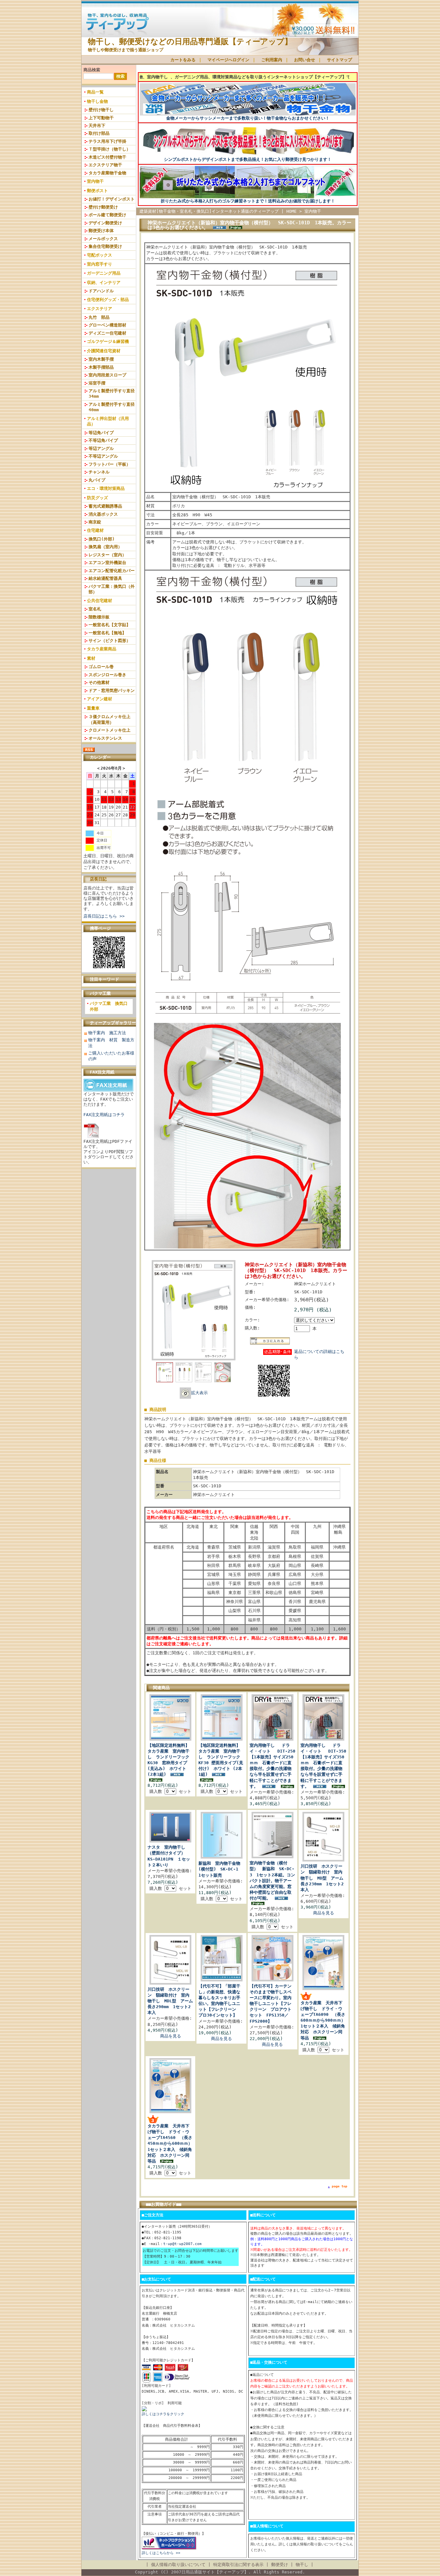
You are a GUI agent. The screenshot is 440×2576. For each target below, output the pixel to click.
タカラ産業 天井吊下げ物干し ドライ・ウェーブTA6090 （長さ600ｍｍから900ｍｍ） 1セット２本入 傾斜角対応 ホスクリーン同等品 (325, 2020)
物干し (302, 2565)
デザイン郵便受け (105, 223)
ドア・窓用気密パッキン (112, 690)
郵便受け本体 (101, 231)
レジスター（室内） (107, 555)
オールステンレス (105, 738)
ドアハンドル (101, 291)
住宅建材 (95, 530)
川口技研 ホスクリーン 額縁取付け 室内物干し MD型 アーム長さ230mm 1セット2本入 (322, 1878)
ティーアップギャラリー (113, 1023)
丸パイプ (97, 480)
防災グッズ (97, 498)
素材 (91, 658)
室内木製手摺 (101, 359)
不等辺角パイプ (103, 440)
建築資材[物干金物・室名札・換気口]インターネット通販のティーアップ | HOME (218, 211)
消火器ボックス (103, 514)
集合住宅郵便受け (105, 246)
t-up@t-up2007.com (182, 2244)
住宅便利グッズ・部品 (108, 300)
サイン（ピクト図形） (110, 641)
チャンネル (99, 472)
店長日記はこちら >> (104, 916)
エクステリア (100, 309)
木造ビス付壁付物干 (107, 157)
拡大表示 (199, 1393)
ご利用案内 (272, 60)
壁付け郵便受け (103, 207)
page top (340, 2186)
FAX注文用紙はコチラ (104, 1115)
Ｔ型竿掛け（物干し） (110, 149)
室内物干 (95, 181)
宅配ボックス (100, 255)
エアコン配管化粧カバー (112, 571)
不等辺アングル (103, 456)
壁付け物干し (101, 110)
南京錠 (95, 522)
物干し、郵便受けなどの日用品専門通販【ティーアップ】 (190, 42)
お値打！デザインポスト (112, 199)
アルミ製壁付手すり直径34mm (112, 394)
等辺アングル (101, 448)
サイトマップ (340, 60)
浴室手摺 (97, 383)
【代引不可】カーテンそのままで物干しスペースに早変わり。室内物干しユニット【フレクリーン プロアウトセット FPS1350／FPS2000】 (271, 2004)
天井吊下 (97, 126)
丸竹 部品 (99, 317)
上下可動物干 (101, 118)
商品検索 (92, 70)
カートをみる (183, 60)
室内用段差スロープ (107, 375)
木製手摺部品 (101, 367)
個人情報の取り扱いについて (178, 2565)
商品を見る (324, 1913)
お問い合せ (305, 60)
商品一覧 (95, 92)
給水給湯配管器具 (105, 578)
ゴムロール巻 (101, 667)
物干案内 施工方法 (107, 1033)
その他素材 (99, 682)
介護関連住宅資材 (104, 351)
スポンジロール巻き (107, 675)
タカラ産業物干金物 (107, 173)
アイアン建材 (100, 699)
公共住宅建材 (100, 601)
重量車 (93, 708)
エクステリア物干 (105, 165)
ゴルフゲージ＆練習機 (108, 341)
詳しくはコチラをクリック (163, 2414)
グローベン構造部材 (107, 325)
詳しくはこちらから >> (161, 2553)
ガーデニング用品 (104, 273)
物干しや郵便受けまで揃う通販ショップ (126, 50)
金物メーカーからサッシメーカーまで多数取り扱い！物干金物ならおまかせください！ (248, 118)
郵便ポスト (97, 191)
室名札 (95, 609)
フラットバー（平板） (110, 464)
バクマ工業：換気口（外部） (112, 589)
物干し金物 (97, 101)
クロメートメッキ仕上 (110, 730)
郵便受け (280, 2565)
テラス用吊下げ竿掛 (107, 141)
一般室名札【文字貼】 (110, 625)
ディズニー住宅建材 (107, 333)
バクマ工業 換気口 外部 (111, 1006)
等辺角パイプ (101, 433)
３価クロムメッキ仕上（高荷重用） (110, 719)
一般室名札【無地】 (107, 633)
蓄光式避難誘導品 (105, 506)
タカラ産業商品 (102, 649)
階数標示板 (99, 617)
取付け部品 (99, 133)
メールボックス (103, 239)
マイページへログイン (228, 60)
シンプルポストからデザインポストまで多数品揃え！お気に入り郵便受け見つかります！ (248, 159)
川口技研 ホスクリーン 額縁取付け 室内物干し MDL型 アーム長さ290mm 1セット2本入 (170, 2001)
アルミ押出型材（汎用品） (108, 421)
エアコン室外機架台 (107, 563)
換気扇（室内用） (105, 547)
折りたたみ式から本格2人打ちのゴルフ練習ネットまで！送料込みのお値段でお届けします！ (248, 201)
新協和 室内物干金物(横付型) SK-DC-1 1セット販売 (220, 1869)
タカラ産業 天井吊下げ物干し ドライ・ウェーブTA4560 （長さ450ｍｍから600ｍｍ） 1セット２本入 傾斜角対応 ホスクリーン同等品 (172, 2143)
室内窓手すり (100, 264)
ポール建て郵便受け (107, 215)
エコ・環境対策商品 (106, 488)
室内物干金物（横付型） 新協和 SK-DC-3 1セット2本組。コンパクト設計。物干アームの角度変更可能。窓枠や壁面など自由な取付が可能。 (272, 1881)
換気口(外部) (102, 539)
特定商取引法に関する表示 (238, 2565)
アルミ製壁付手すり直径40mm (112, 407)
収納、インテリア (104, 282)
